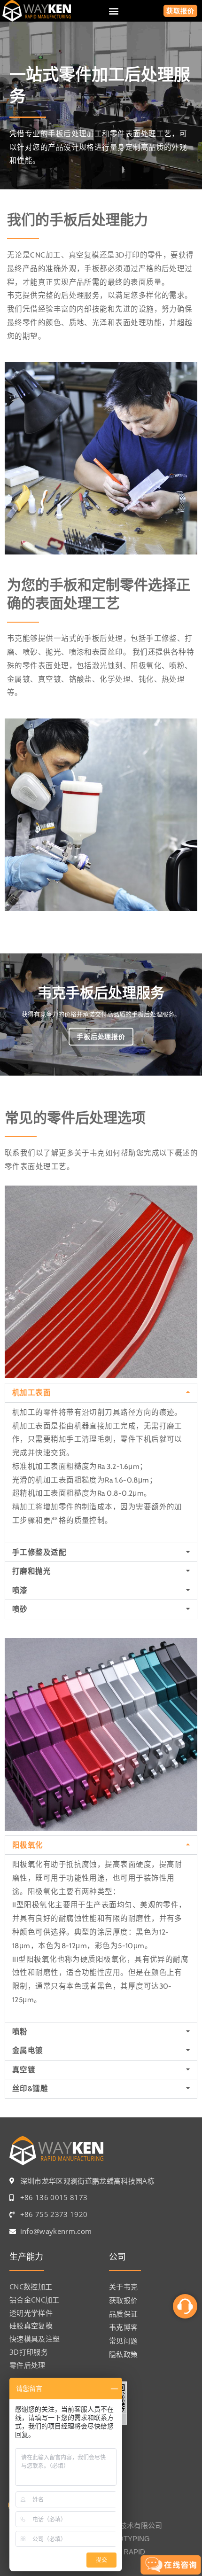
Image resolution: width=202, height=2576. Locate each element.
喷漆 (20, 1590)
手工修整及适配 (39, 1552)
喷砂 (20, 1609)
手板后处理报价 (101, 1037)
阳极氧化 (28, 1845)
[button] (113, 11)
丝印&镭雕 (30, 2088)
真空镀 (24, 2070)
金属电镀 (28, 2050)
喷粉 (20, 2032)
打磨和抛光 (31, 1571)
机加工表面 (31, 1393)
